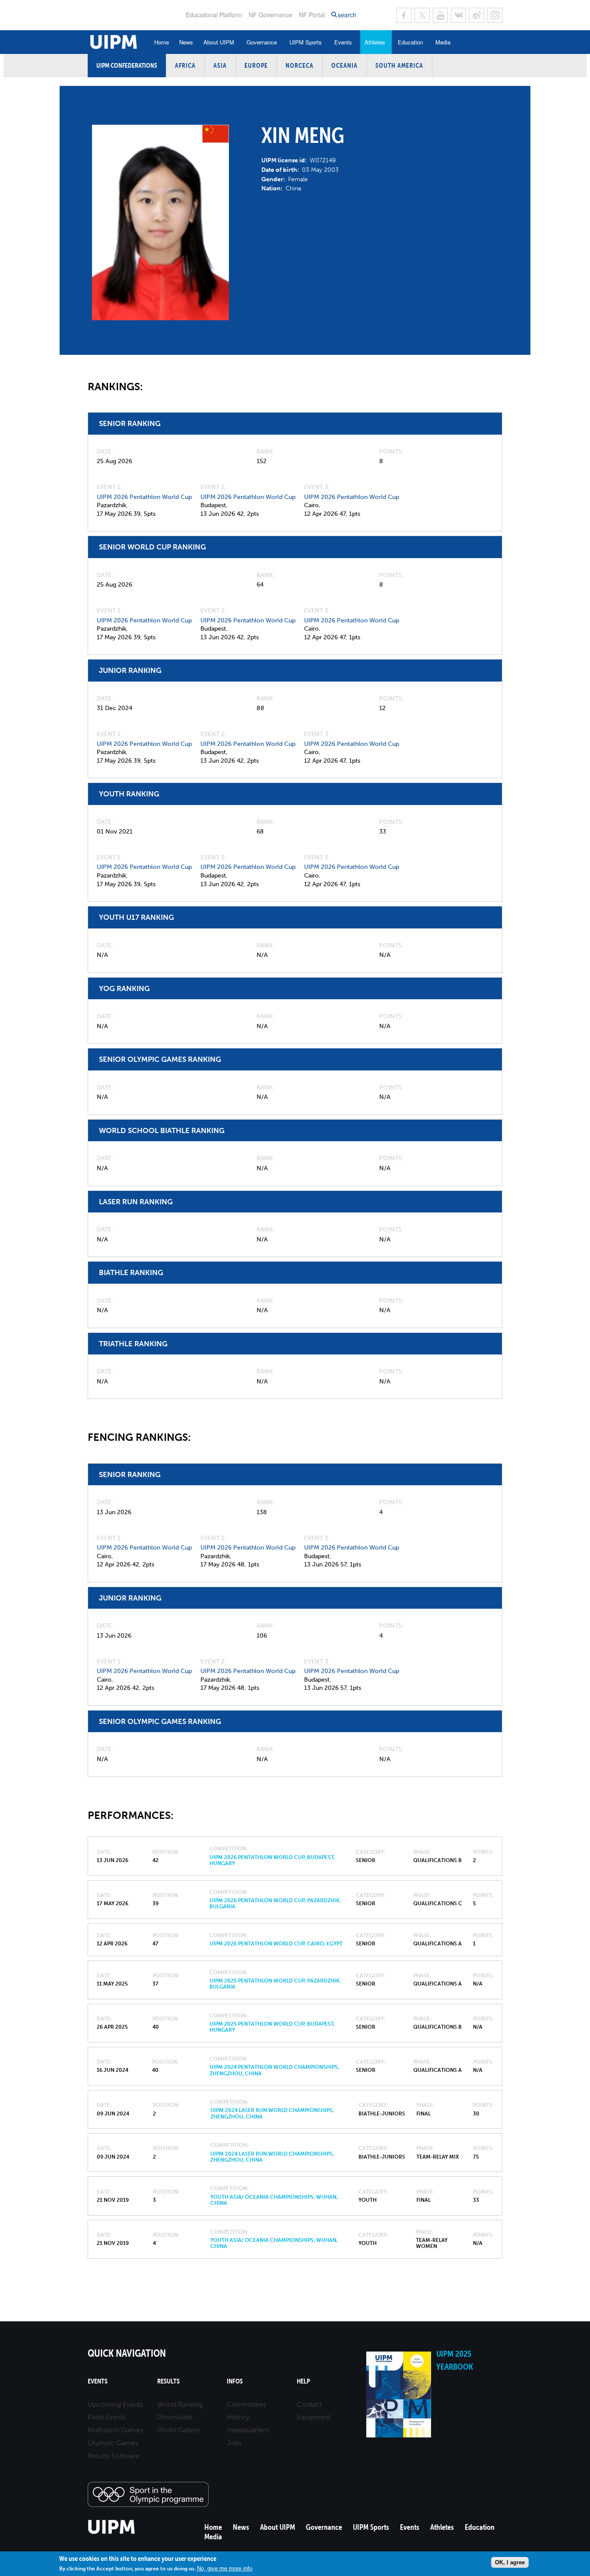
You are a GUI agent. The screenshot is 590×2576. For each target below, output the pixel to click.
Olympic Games (113, 2443)
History (238, 2417)
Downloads (175, 2417)
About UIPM (219, 42)
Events (343, 42)
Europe (256, 65)
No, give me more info (225, 2568)
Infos (235, 2381)
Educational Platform (214, 15)
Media (443, 42)
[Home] (112, 2533)
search (347, 15)
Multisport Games (115, 2430)
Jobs (234, 2443)
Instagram (495, 15)
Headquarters (248, 2430)
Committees (246, 2404)
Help (303, 2381)
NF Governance (271, 15)
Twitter (422, 15)
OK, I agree (510, 2562)
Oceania (344, 65)
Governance (262, 42)
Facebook (404, 15)
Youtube (440, 15)
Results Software (114, 2456)
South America (399, 65)
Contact (309, 2404)
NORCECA (300, 65)
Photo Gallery (179, 2430)
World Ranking (180, 2404)
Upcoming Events (115, 2404)
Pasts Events (107, 2417)
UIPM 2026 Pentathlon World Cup (144, 497)
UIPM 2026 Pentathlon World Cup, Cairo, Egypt (276, 1944)
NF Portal (312, 15)
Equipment (314, 2417)
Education (410, 42)
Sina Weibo (477, 15)
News (186, 42)
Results (168, 2381)
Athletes (375, 42)
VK (458, 15)
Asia (220, 65)
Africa (185, 65)
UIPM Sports (306, 42)
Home (162, 42)
